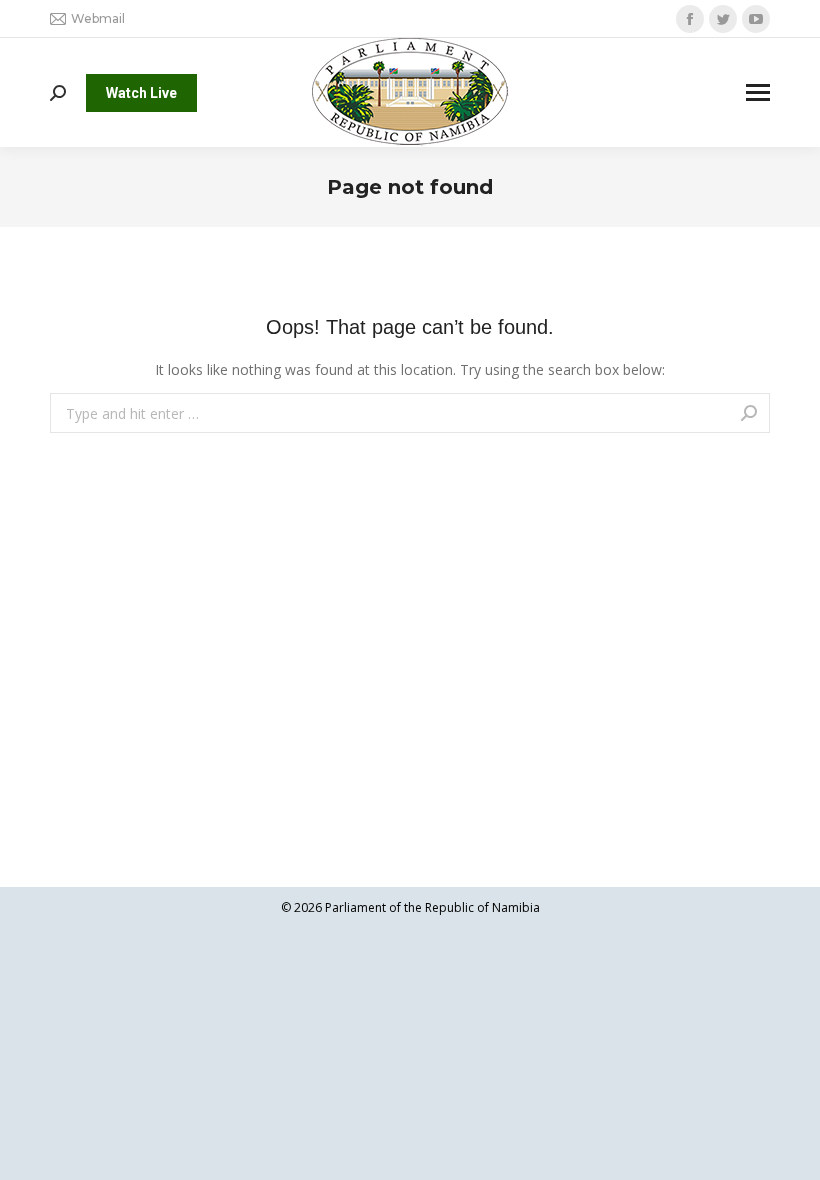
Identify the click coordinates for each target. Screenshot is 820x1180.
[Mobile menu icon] (758, 92)
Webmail (98, 18)
